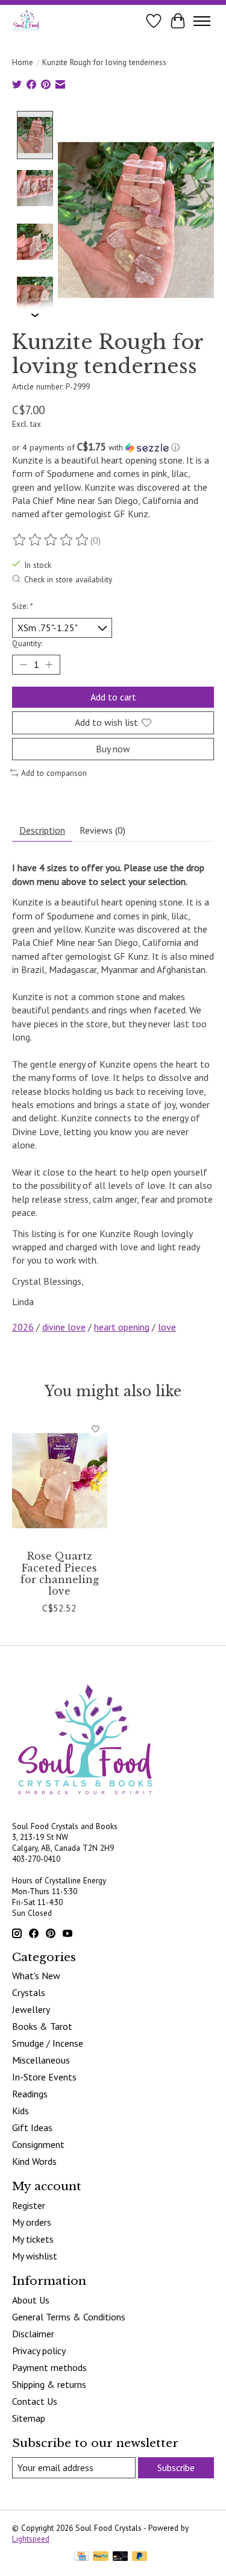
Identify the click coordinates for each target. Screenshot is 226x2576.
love (167, 1327)
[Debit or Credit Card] (121, 2557)
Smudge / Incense (48, 2043)
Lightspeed (31, 2539)
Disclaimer (33, 2334)
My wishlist (35, 2256)
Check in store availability (68, 579)
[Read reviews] (51, 540)
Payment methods (49, 2367)
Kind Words (34, 2161)
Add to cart (113, 697)
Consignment (38, 2144)
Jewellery (31, 2009)
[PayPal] (101, 2557)
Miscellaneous (41, 2060)
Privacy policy (39, 2351)
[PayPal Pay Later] (140, 2557)
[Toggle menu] (202, 21)
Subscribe (176, 2467)
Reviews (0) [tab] (102, 830)
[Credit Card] (82, 2557)
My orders (32, 2222)
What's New (36, 1976)
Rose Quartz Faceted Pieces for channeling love (60, 1573)
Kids (20, 2111)
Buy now (113, 749)
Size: (23, 606)
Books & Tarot (42, 2026)
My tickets (33, 2239)
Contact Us (35, 2401)
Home (23, 62)
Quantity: (27, 643)
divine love (64, 1327)
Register (29, 2205)
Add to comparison (54, 773)
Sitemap (29, 2418)
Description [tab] (42, 830)
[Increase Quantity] (49, 665)
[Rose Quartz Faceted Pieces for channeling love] (60, 1480)
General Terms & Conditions (69, 2317)
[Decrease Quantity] (24, 665)
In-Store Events (44, 2077)
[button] (113, 447)
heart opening (122, 1327)
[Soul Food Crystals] (26, 21)
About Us (31, 2300)
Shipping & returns (49, 2384)
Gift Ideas (32, 2127)
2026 (23, 1327)
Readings (30, 2094)
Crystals (29, 1992)
